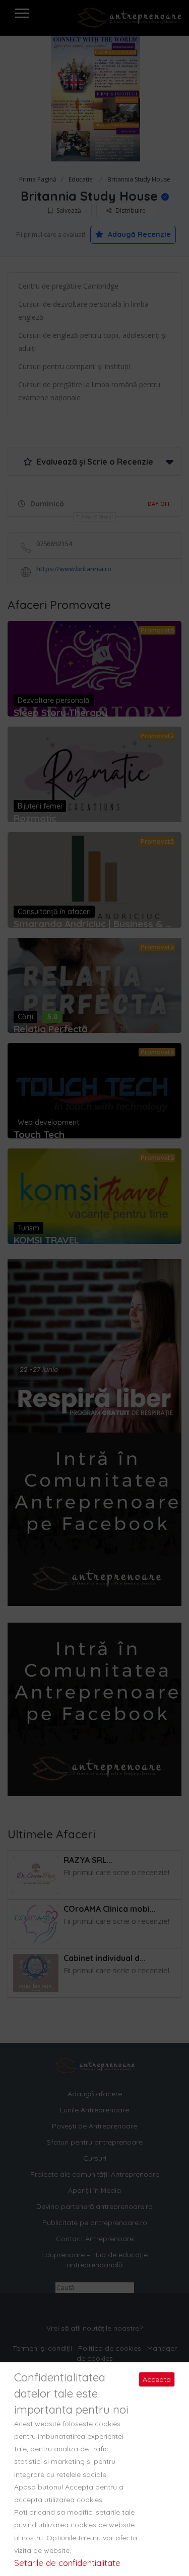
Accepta (157, 2379)
